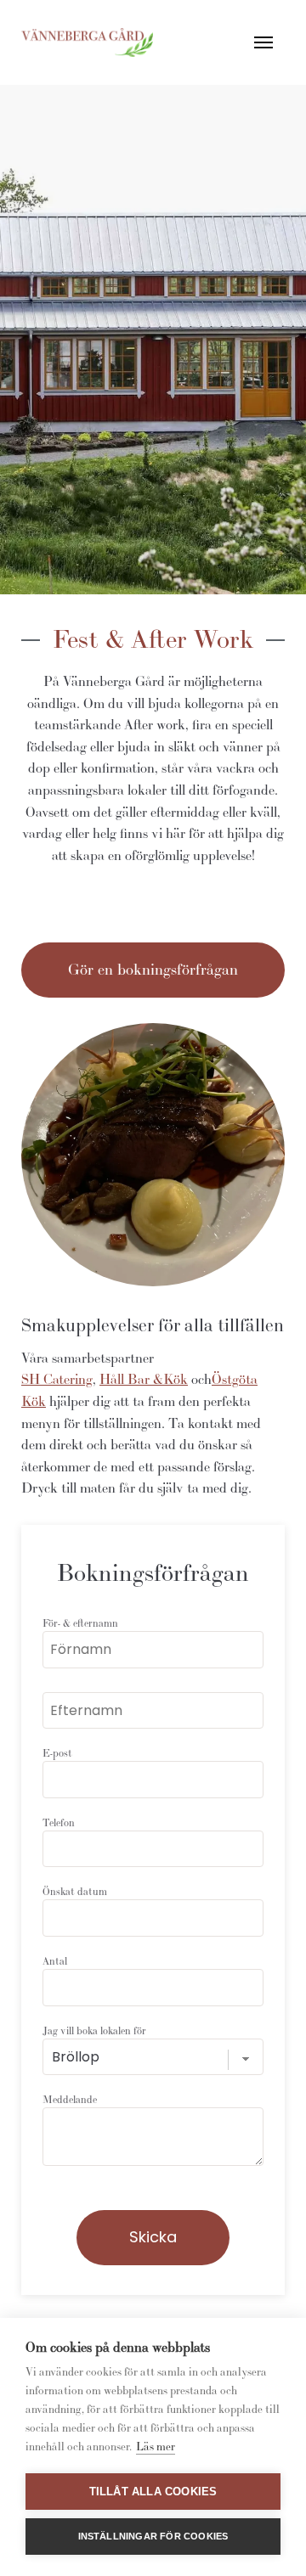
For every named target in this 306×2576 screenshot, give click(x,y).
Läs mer (156, 2447)
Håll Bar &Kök (144, 1379)
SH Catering (57, 1379)
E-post (57, 1753)
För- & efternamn (80, 1623)
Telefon (59, 1822)
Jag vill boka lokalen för (94, 2030)
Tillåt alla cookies (153, 2492)
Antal (55, 1961)
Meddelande (70, 2099)
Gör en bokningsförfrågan (153, 969)
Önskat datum (75, 1891)
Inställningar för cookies (153, 2536)
